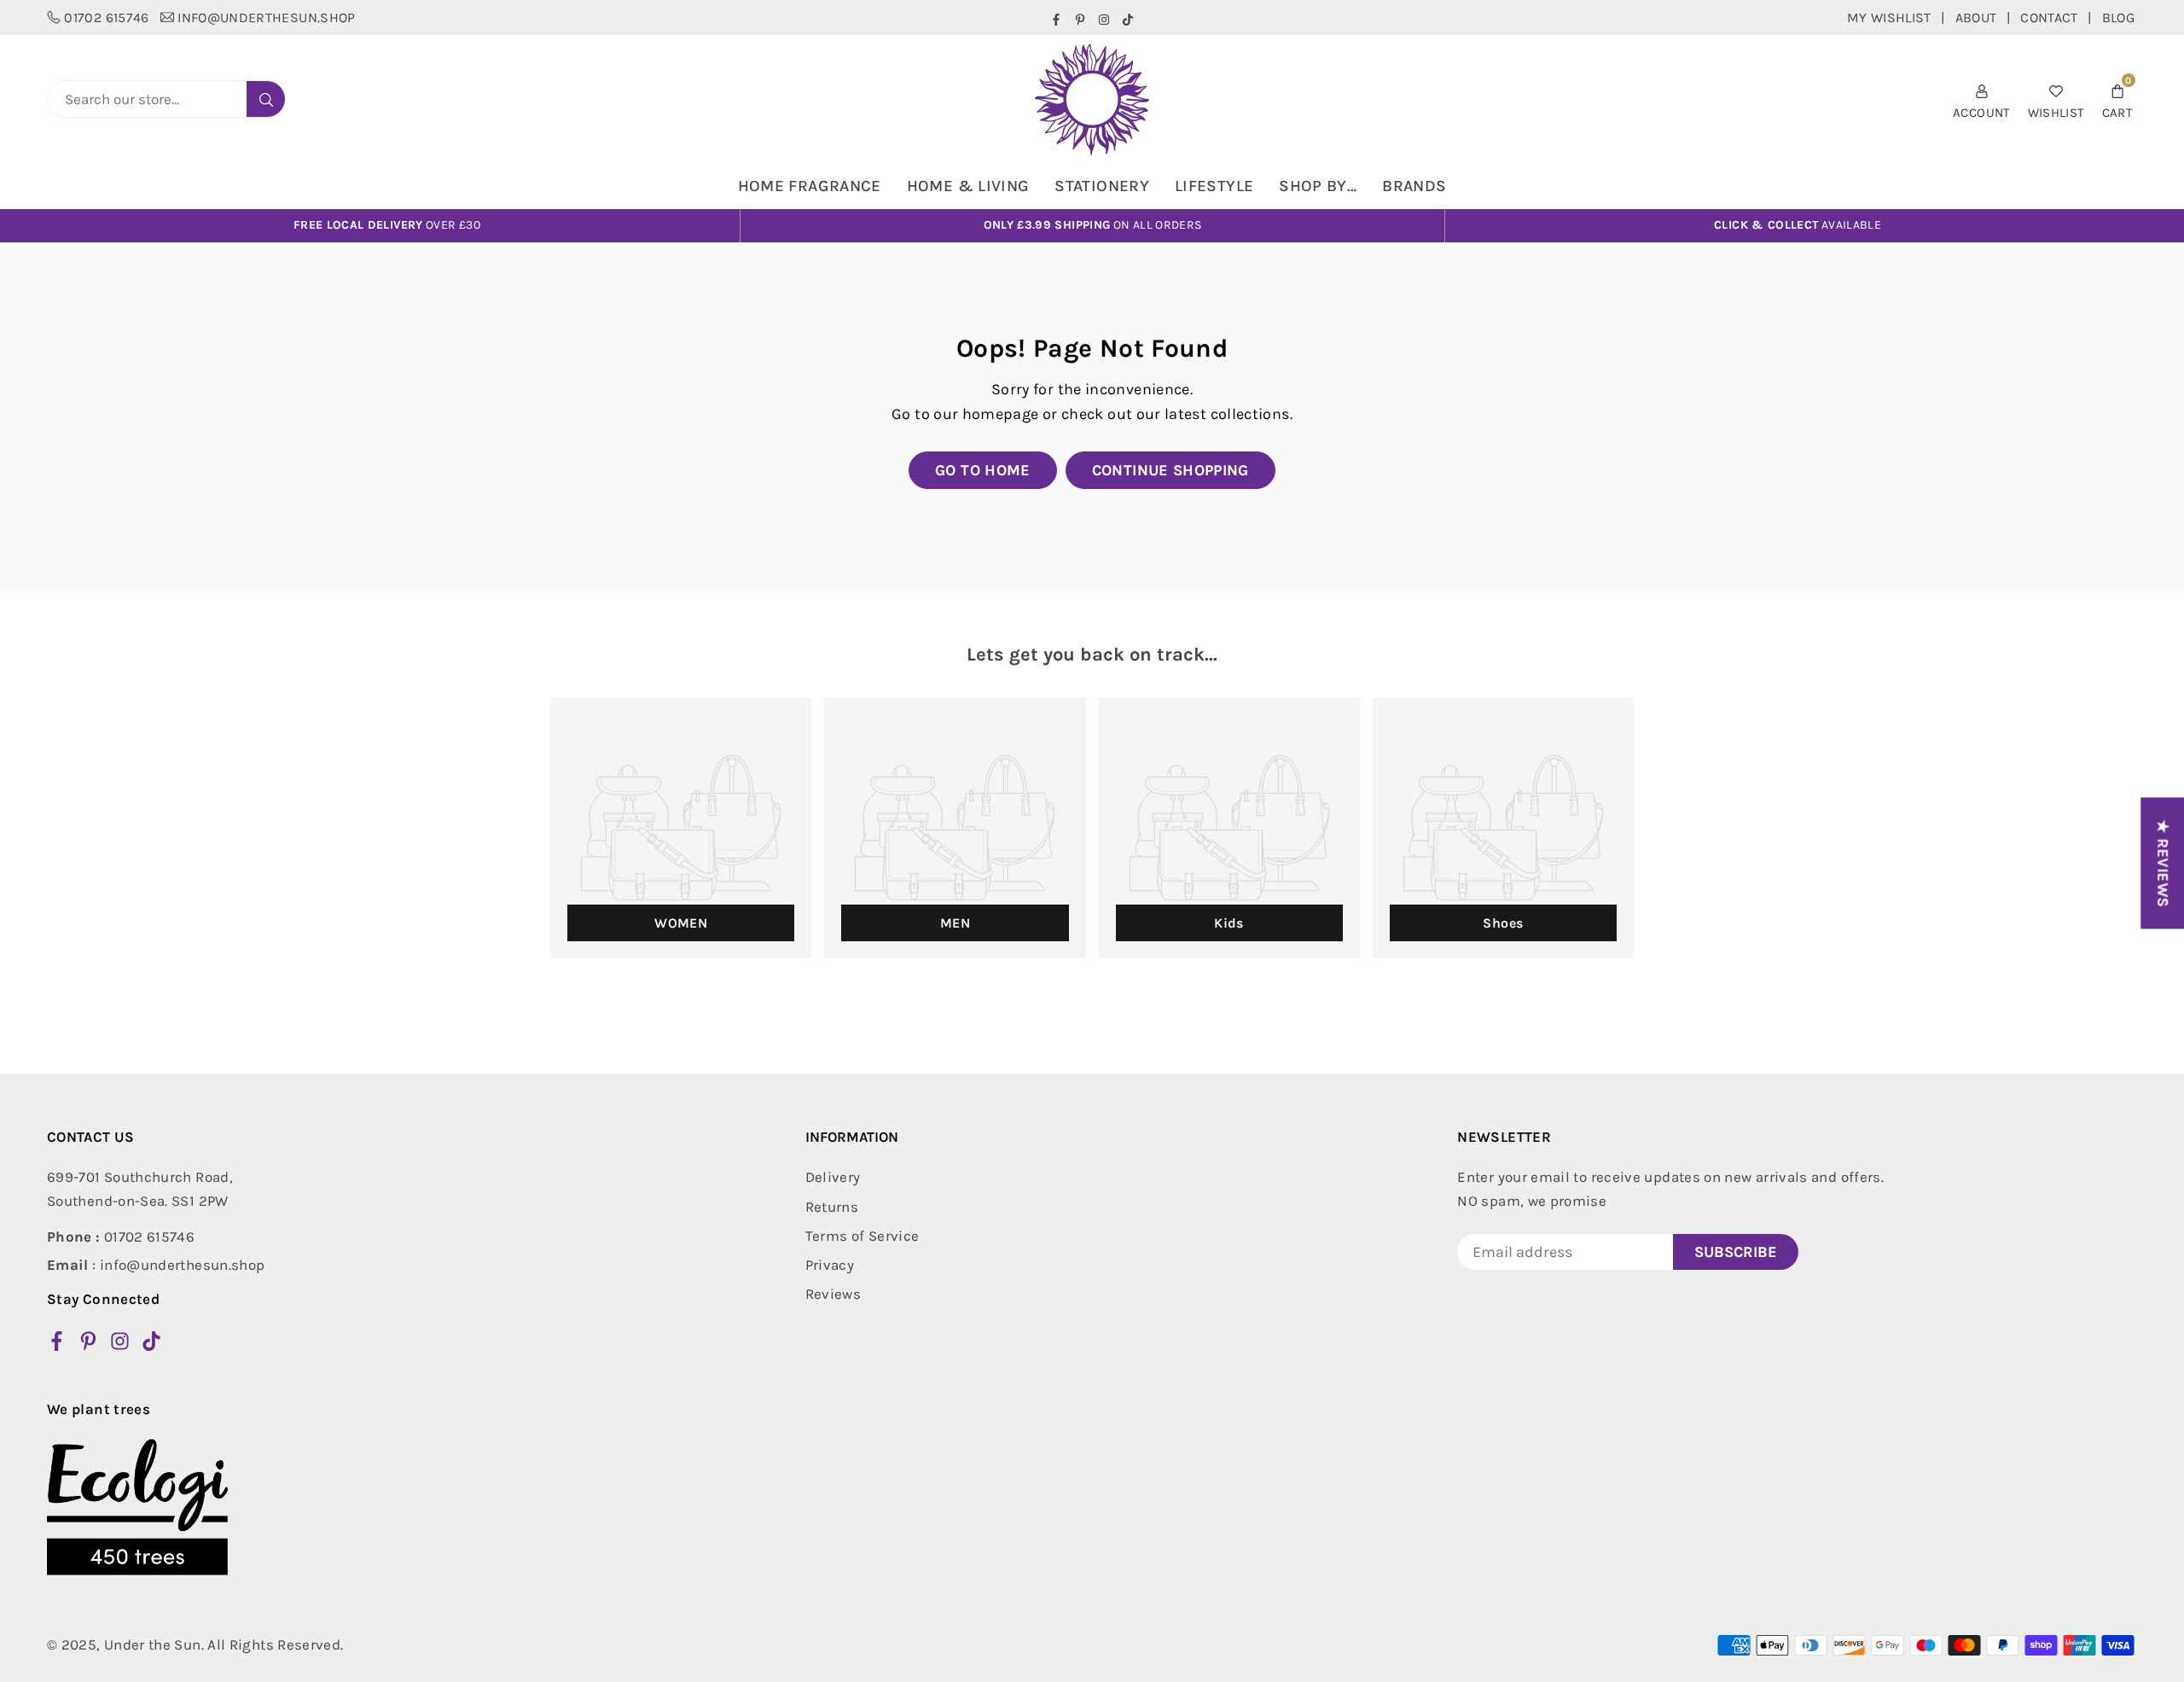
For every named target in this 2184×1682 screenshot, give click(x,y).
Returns (832, 1207)
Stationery (1102, 186)
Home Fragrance (810, 186)
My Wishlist (1889, 17)
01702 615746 (106, 17)
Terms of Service (863, 1236)
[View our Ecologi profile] (137, 1507)
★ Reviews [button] (2163, 863)
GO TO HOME (983, 470)
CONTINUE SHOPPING (1170, 470)
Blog (2118, 17)
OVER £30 (387, 225)
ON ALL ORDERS (1093, 225)
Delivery (833, 1177)
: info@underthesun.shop (156, 1265)
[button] (2117, 99)
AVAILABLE (1798, 225)
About (1976, 17)
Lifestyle (1214, 186)
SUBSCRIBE (1736, 1252)
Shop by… (1318, 186)
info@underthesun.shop (267, 17)
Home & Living (968, 186)
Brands (1414, 186)
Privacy (830, 1265)
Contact (2049, 17)
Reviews (834, 1294)
